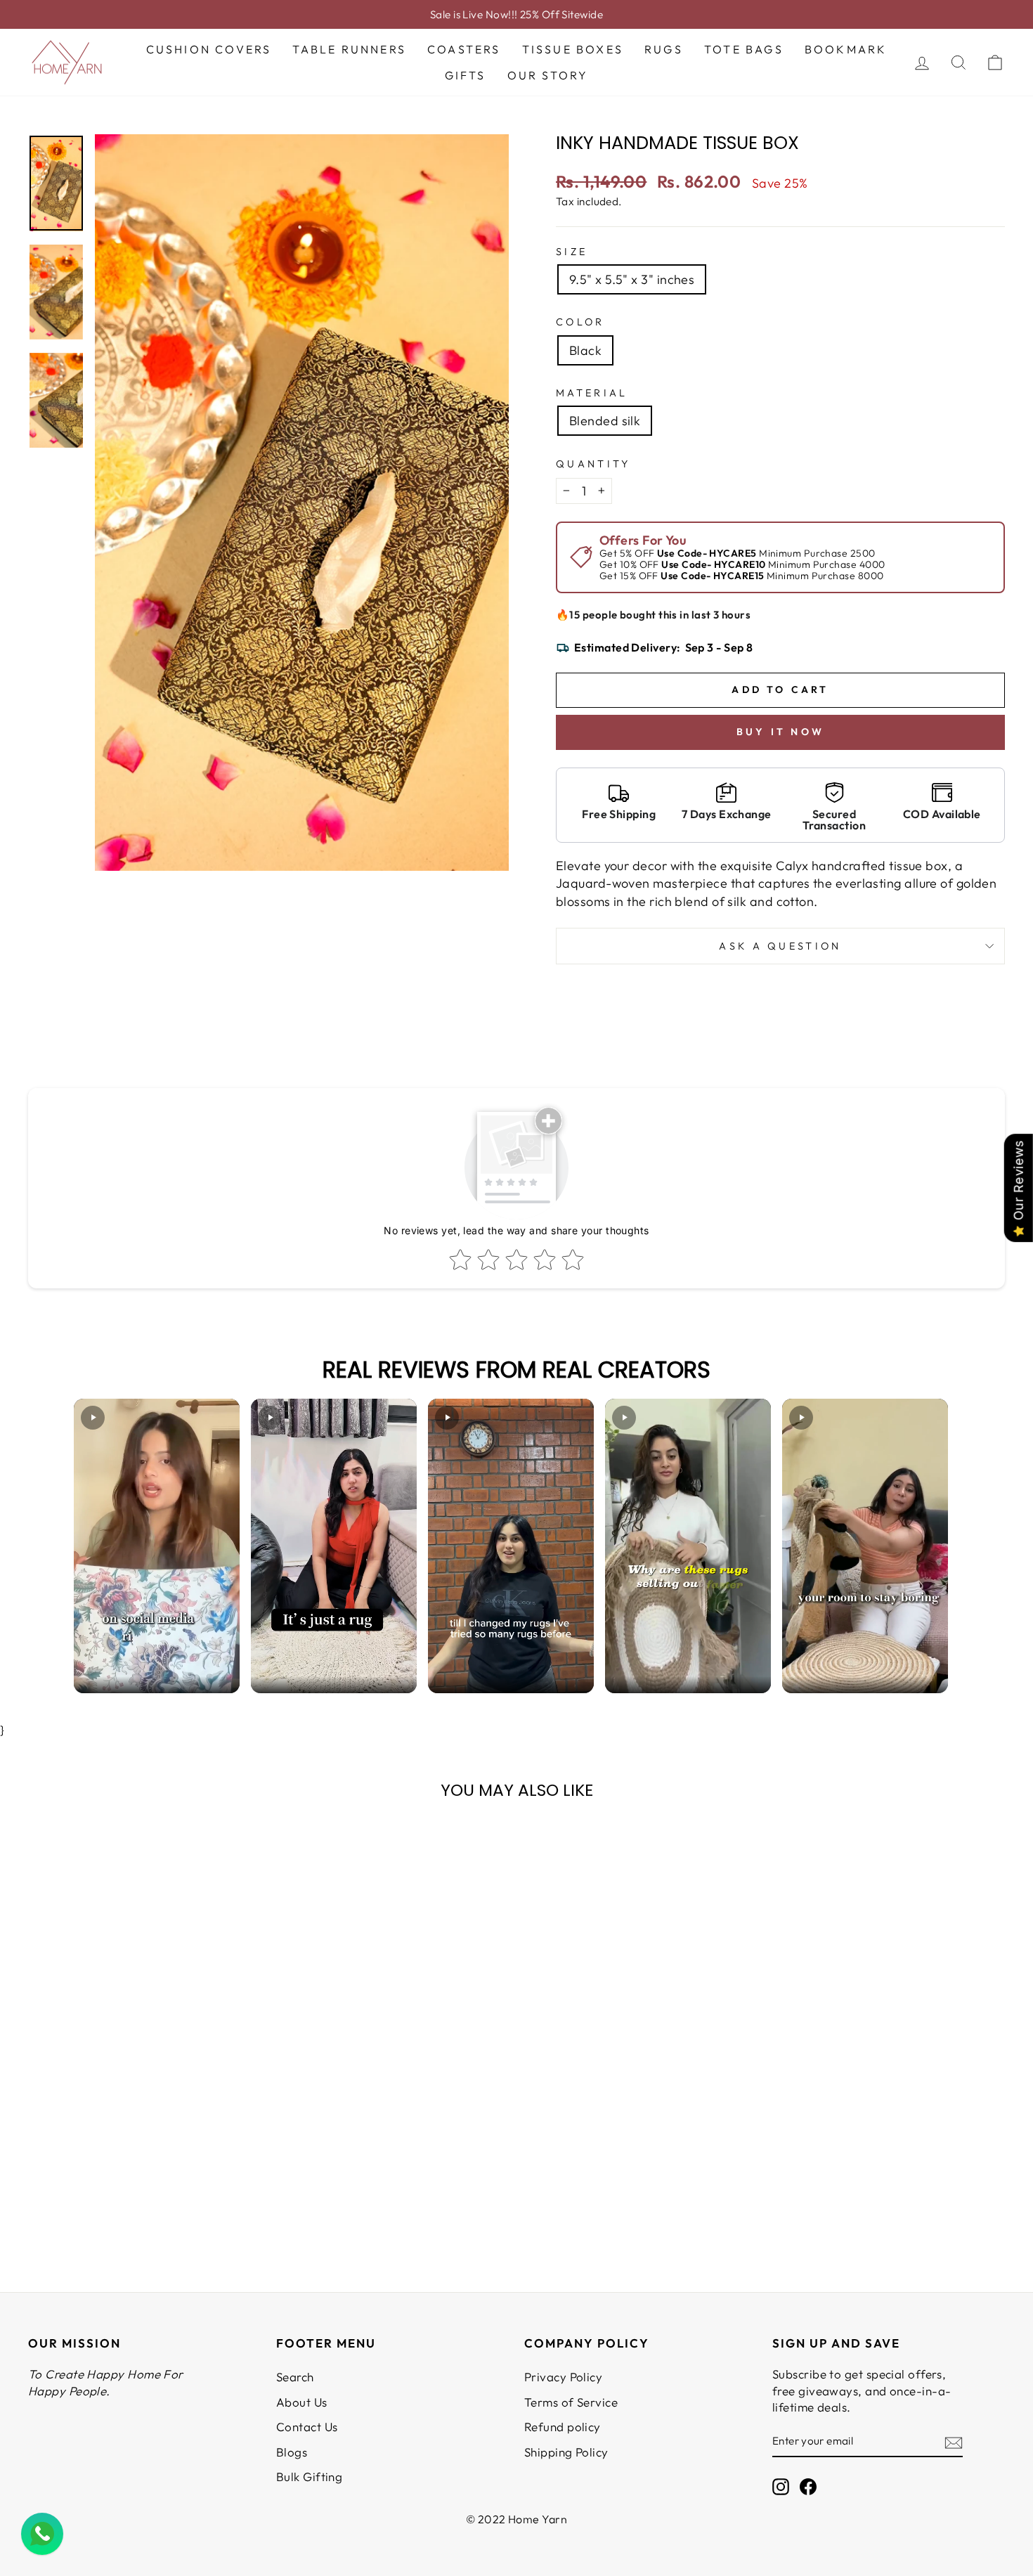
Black (585, 350)
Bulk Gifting (309, 2477)
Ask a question (780, 946)
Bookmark (846, 49)
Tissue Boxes (573, 49)
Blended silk (605, 421)
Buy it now (780, 732)
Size (572, 252)
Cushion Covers (209, 49)
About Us (302, 2402)
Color (580, 322)
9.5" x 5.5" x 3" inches (632, 279)
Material (592, 393)
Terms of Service (571, 2402)
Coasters (464, 49)
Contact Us (307, 2427)
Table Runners (349, 49)
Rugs (664, 49)
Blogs (292, 2452)
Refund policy (563, 2427)
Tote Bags (744, 49)
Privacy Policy (563, 2377)
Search (295, 2377)
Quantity (593, 464)
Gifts (466, 75)
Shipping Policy (566, 2452)
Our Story (548, 75)
